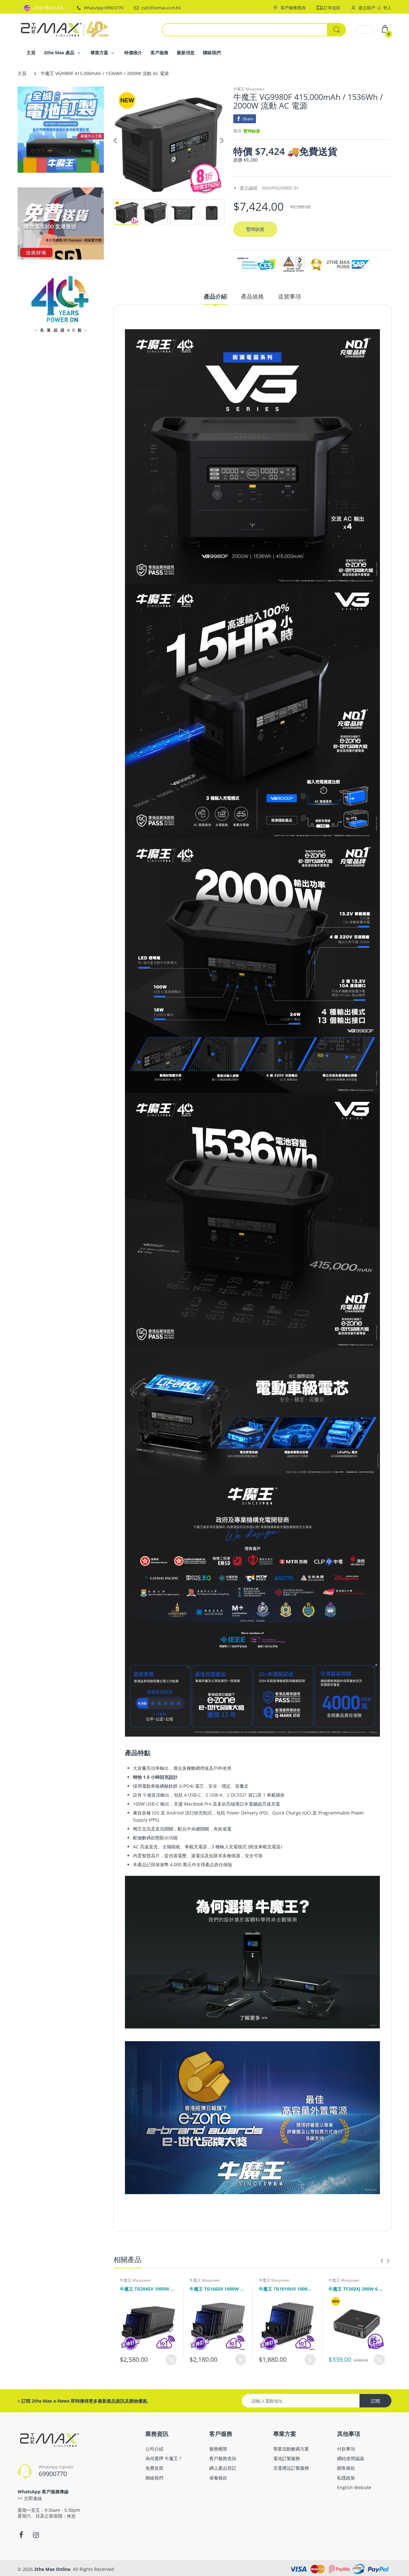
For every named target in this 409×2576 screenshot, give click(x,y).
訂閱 (375, 2401)
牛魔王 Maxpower (249, 89)
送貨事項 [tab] (289, 296)
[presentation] (382, 2261)
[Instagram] (36, 2535)
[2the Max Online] (66, 29)
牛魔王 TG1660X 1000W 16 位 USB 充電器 (218, 2289)
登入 (387, 8)
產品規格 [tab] (252, 296)
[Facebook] (21, 2535)
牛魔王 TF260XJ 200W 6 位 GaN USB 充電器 (357, 2289)
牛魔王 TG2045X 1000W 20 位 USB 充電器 (148, 2289)
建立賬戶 (367, 8)
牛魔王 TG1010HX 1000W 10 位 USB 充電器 (287, 2289)
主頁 (22, 73)
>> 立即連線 (30, 2498)
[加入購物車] (171, 2360)
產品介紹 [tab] (215, 296)
